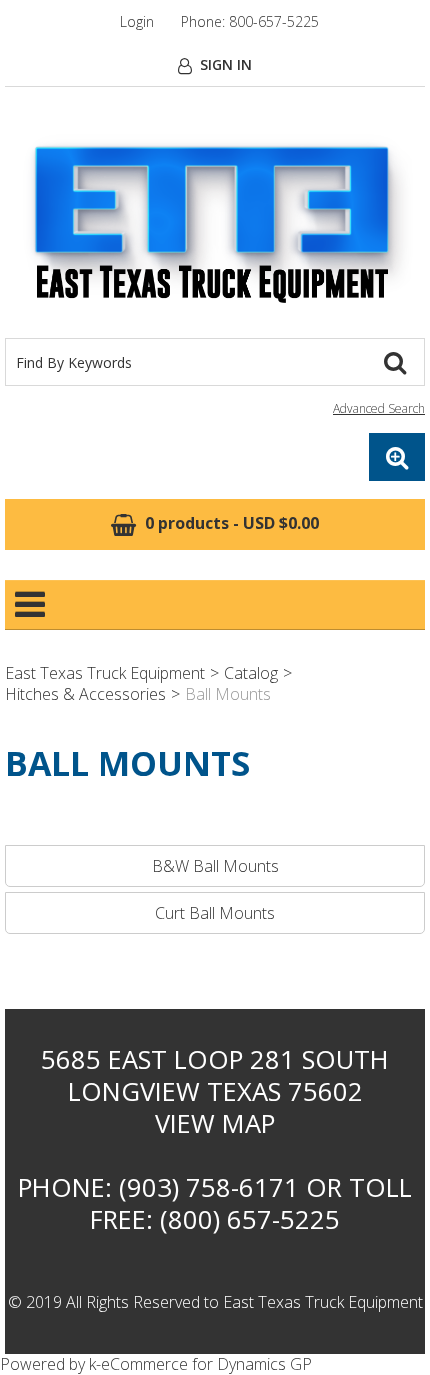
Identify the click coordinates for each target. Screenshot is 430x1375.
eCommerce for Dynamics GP (206, 1364)
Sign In (226, 64)
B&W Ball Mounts (215, 866)
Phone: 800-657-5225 (250, 21)
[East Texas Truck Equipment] (215, 222)
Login (137, 21)
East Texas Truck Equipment (105, 673)
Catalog (251, 673)
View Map (215, 1123)
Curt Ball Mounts (215, 913)
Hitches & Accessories (85, 694)
